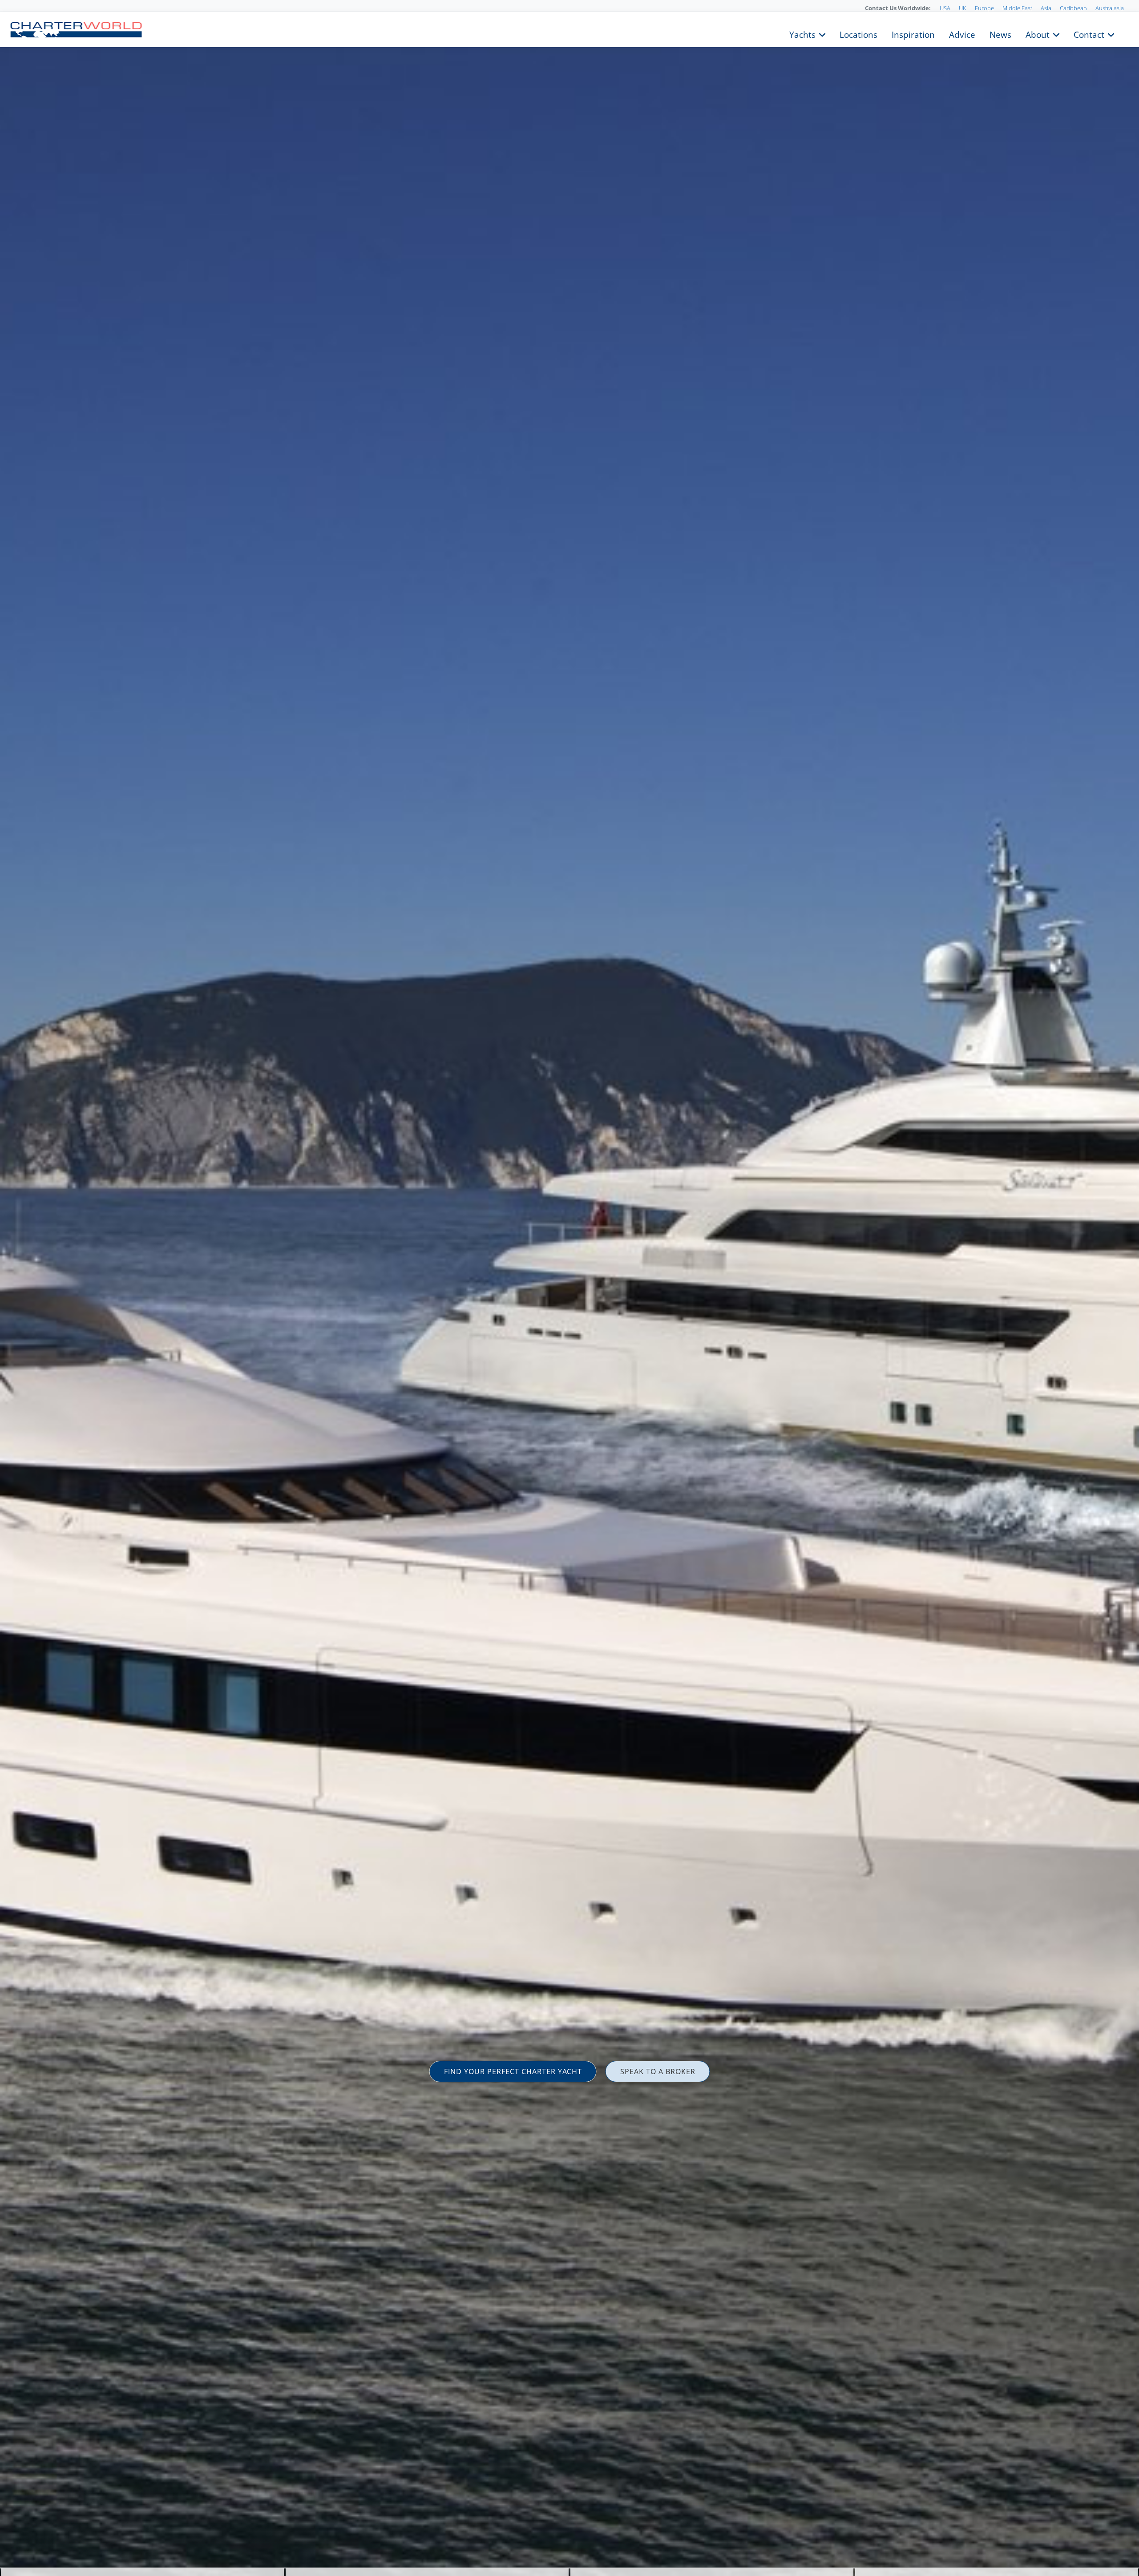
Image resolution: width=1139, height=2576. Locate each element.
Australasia (1110, 8)
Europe (984, 8)
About (1038, 34)
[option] (569, 1288)
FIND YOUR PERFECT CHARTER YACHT (513, 2071)
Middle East (1017, 8)
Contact (1089, 34)
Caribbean (1073, 8)
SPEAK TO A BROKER (658, 2071)
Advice (962, 34)
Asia (1046, 8)
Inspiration (913, 34)
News (1000, 34)
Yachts (802, 34)
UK (963, 8)
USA (945, 8)
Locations (858, 34)
